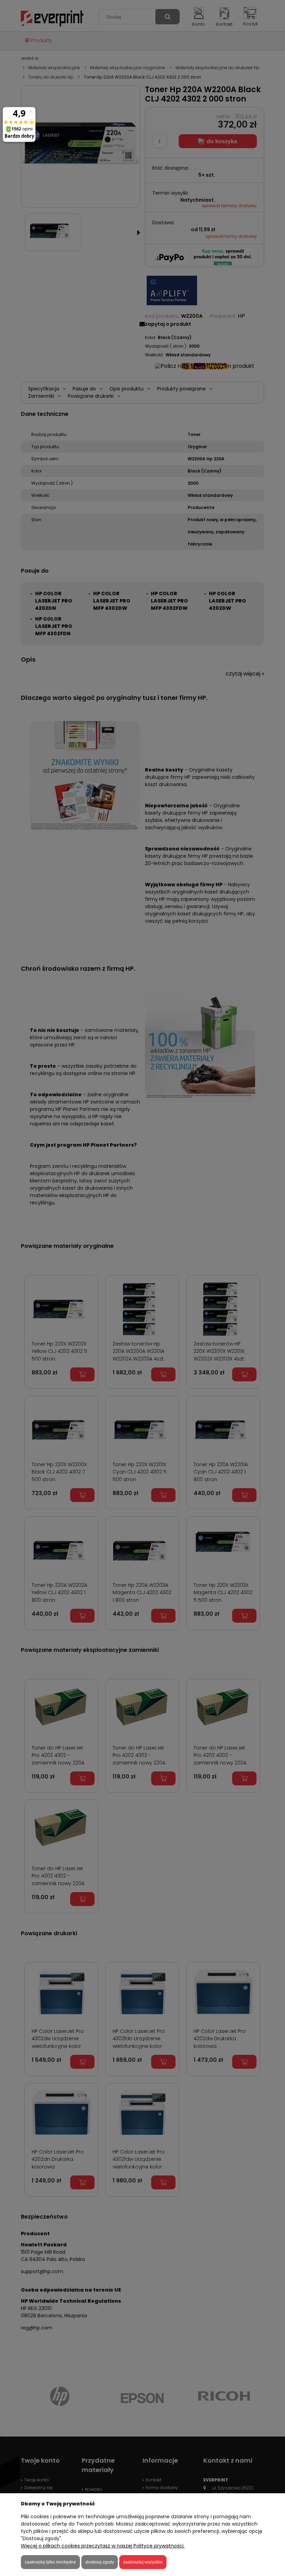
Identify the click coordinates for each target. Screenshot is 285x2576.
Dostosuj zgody (100, 2562)
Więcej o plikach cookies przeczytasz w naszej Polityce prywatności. (103, 2546)
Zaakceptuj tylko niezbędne (50, 2562)
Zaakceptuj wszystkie (143, 2562)
